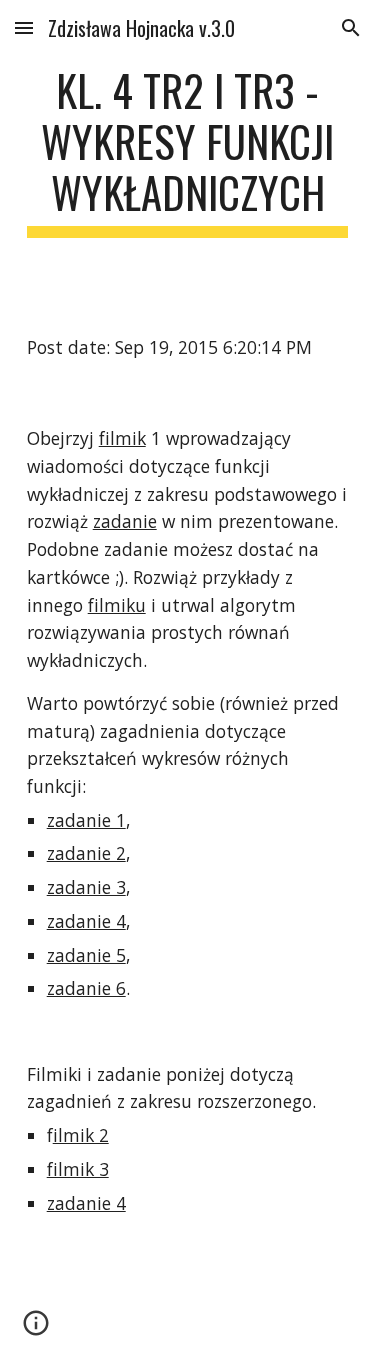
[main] (188, 151)
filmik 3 (78, 1169)
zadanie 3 (86, 887)
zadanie (125, 521)
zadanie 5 (86, 955)
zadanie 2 (86, 853)
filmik (122, 438)
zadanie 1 (86, 820)
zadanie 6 (86, 988)
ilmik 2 (81, 1135)
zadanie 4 (86, 921)
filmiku (117, 605)
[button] (24, 27)
